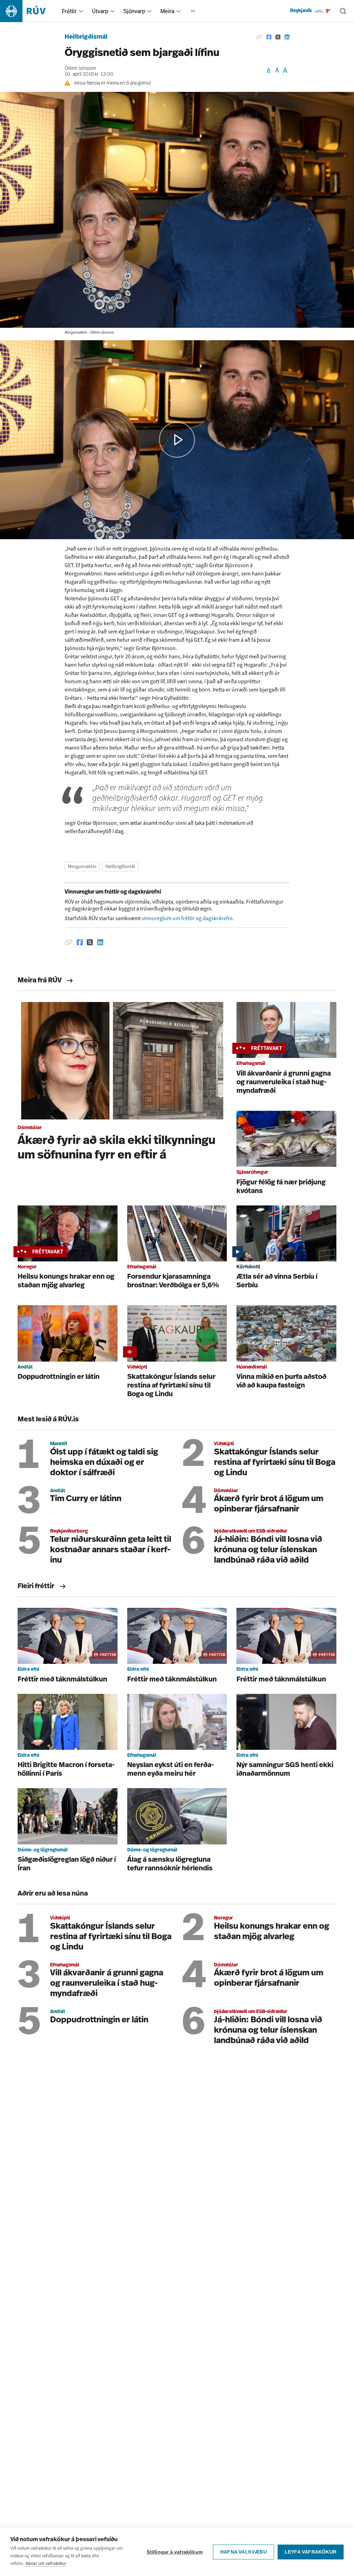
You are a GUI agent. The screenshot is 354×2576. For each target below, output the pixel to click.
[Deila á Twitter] (278, 37)
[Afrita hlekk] (259, 37)
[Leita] (343, 11)
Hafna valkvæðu (244, 2552)
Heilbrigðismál (86, 37)
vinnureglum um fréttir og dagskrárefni (187, 918)
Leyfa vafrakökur (311, 2552)
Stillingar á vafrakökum (175, 2552)
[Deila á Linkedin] (287, 37)
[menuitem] (81, 11)
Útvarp (100, 11)
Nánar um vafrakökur (46, 2563)
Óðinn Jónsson (80, 69)
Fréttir (69, 11)
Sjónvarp (134, 11)
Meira (167, 11)
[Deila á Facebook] (269, 37)
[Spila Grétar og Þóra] (177, 440)
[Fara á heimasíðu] (29, 11)
